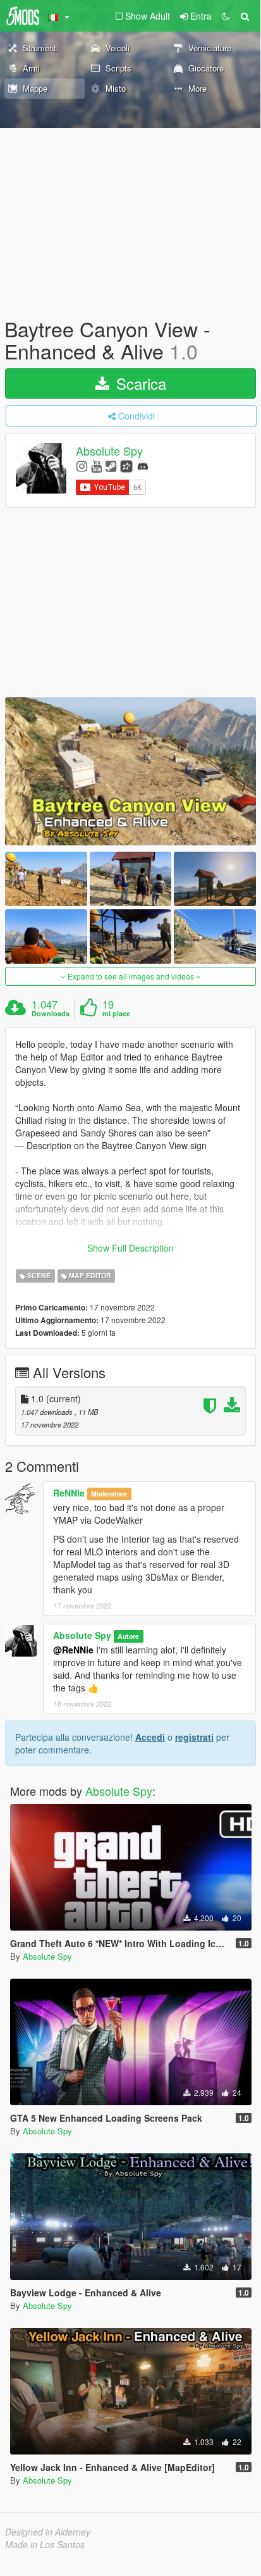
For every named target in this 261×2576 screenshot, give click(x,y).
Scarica (139, 383)
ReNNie (69, 1493)
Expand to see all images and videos (131, 976)
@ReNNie (73, 1650)
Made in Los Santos (45, 2544)
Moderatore (109, 1494)
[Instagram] (82, 465)
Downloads (51, 1014)
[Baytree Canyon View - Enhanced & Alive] (130, 771)
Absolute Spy (109, 451)
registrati (194, 1737)
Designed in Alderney (48, 2532)
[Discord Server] (143, 465)
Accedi (150, 1737)
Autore (128, 1636)
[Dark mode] (226, 16)
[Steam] (111, 465)
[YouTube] (96, 465)
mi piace (116, 1014)
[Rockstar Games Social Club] (126, 465)
